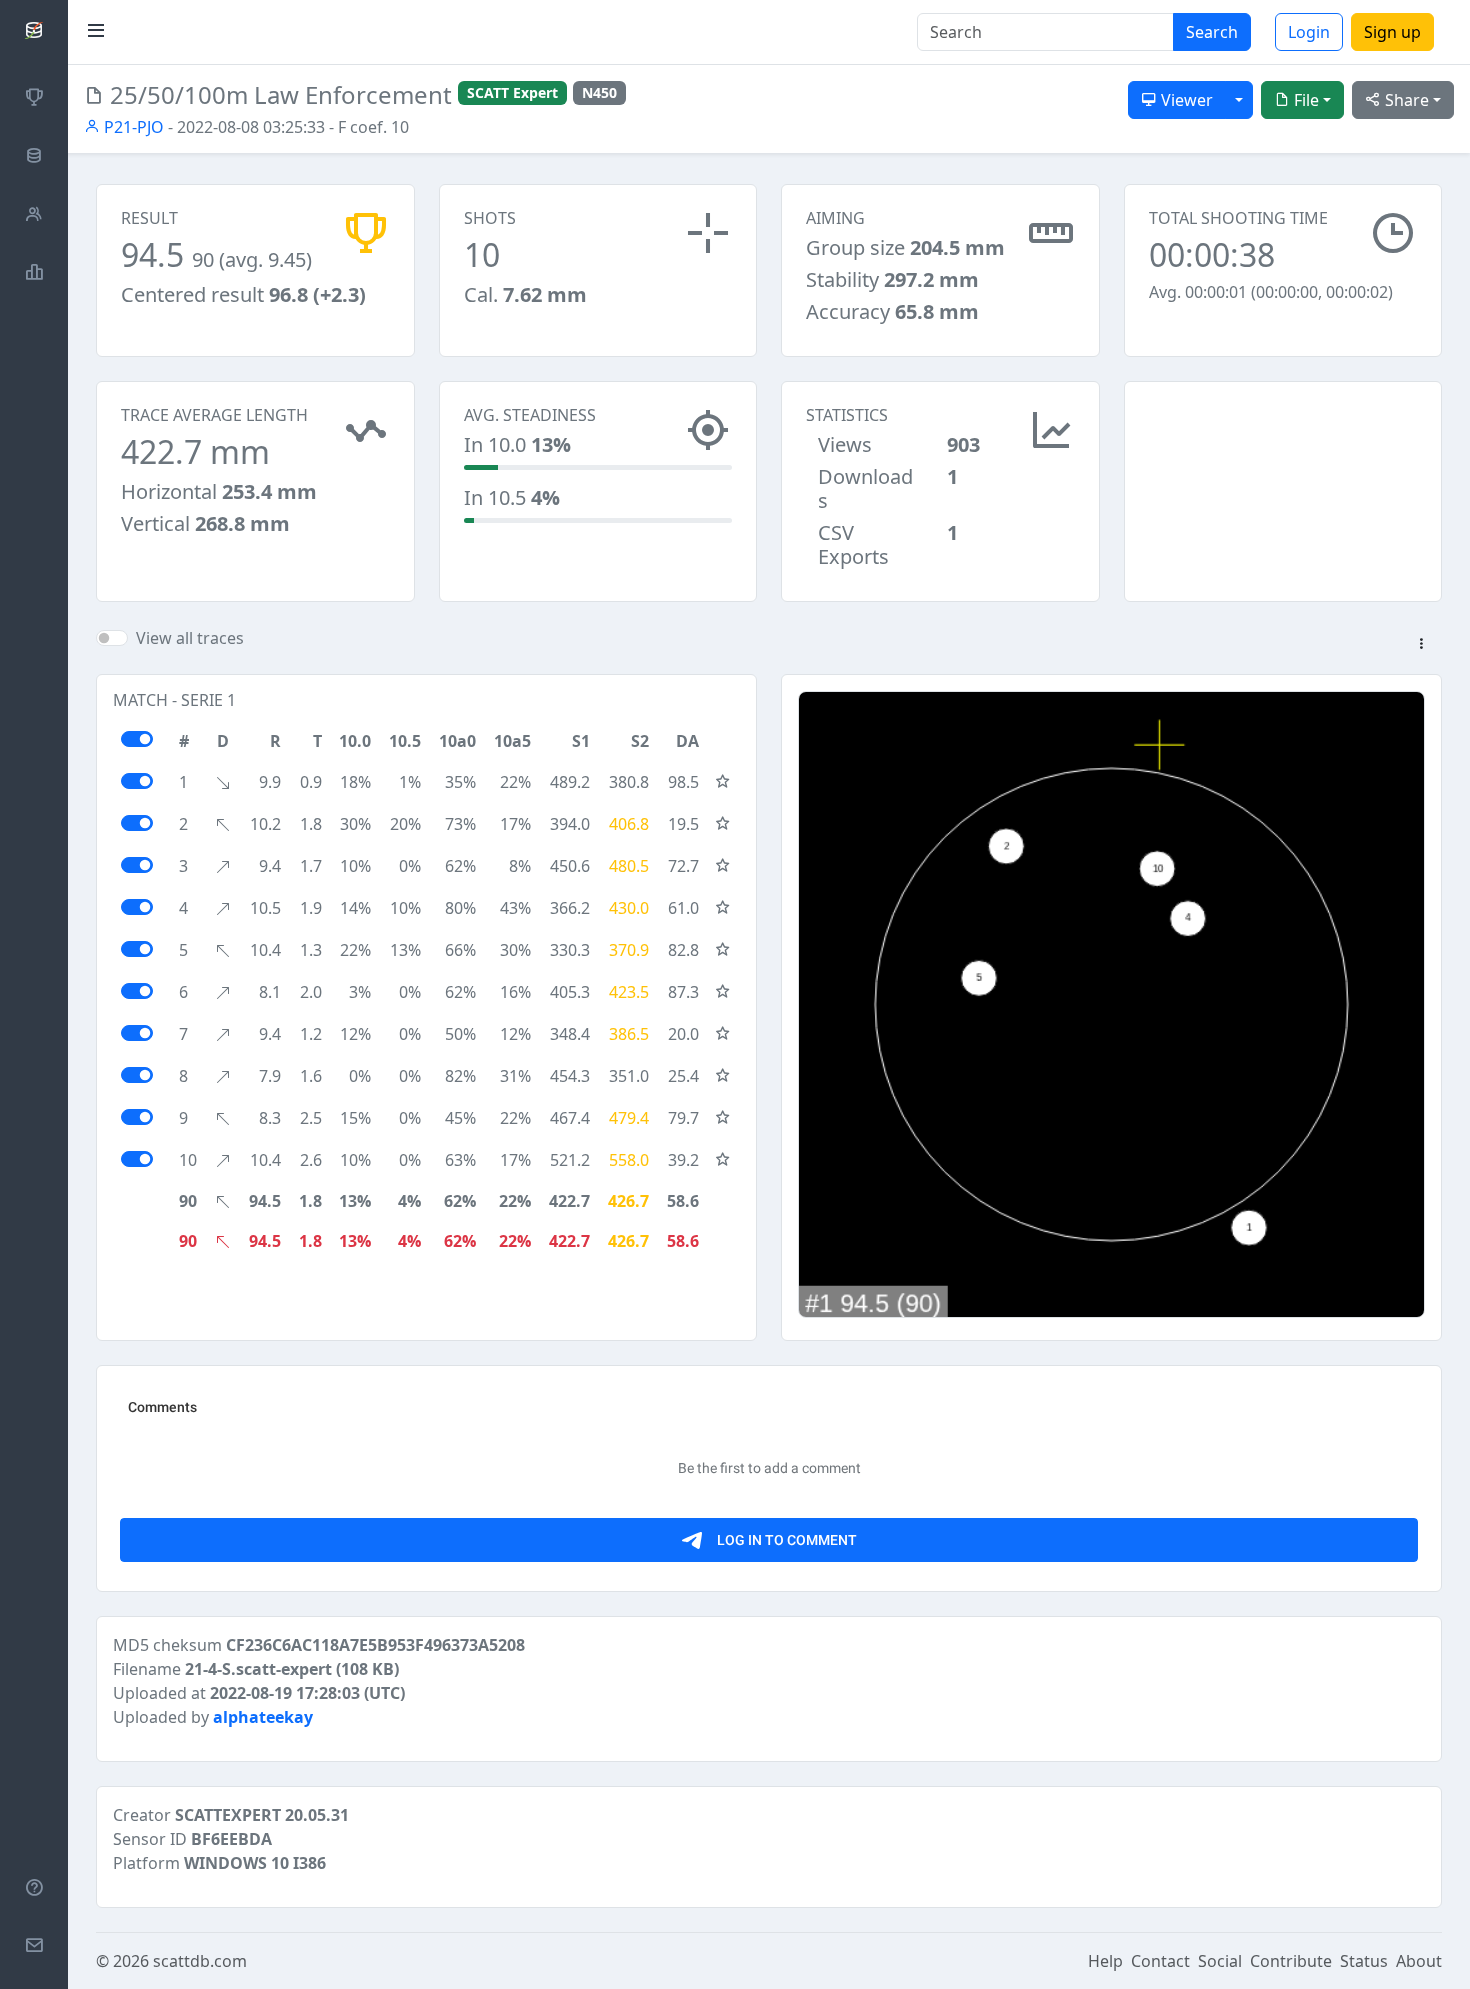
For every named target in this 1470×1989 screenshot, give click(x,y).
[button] (1421, 645)
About (1419, 1961)
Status (1364, 1961)
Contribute (1291, 1961)
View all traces (190, 638)
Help (1105, 1961)
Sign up (1392, 32)
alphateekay (263, 1717)
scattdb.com (200, 1961)
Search (1212, 32)
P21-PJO (132, 127)
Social (1220, 1961)
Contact (1160, 1961)
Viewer (1185, 100)
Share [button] (1405, 100)
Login (1309, 32)
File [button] (1304, 100)
